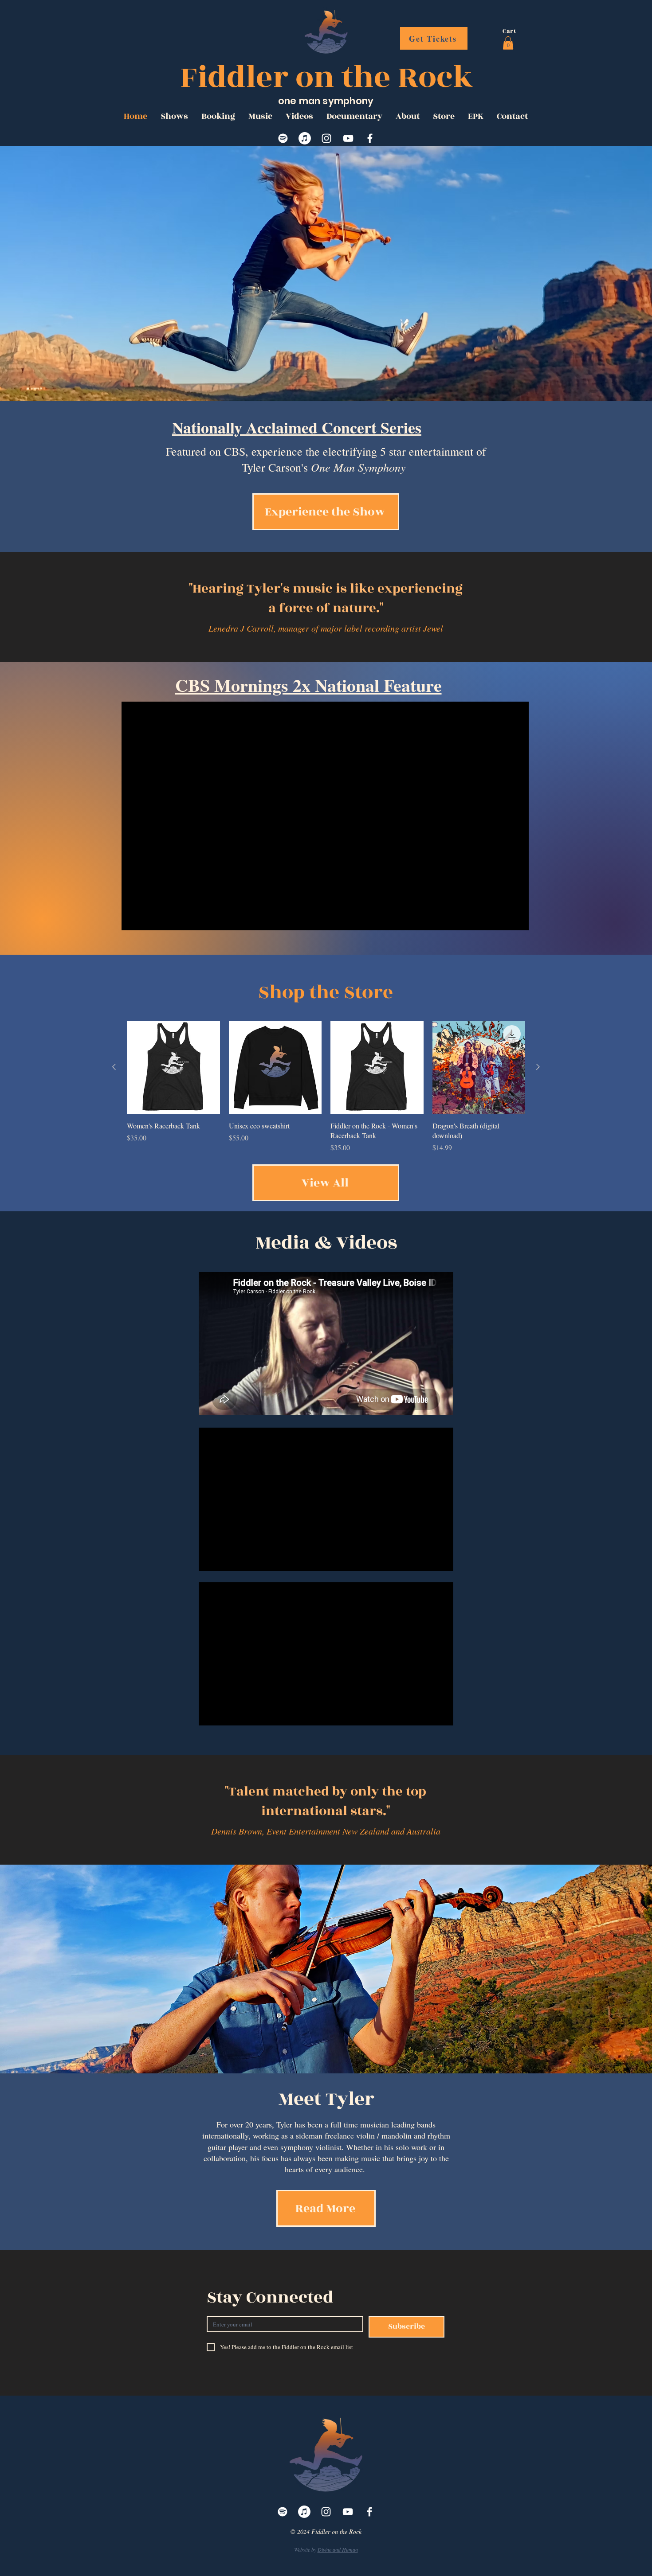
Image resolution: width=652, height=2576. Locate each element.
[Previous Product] (114, 1067)
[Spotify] (283, 138)
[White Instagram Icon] (326, 138)
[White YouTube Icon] (348, 138)
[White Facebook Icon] (370, 138)
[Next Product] (538, 1067)
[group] (326, 1087)
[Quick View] (173, 1067)
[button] (508, 43)
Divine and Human (338, 2549)
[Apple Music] (305, 138)
